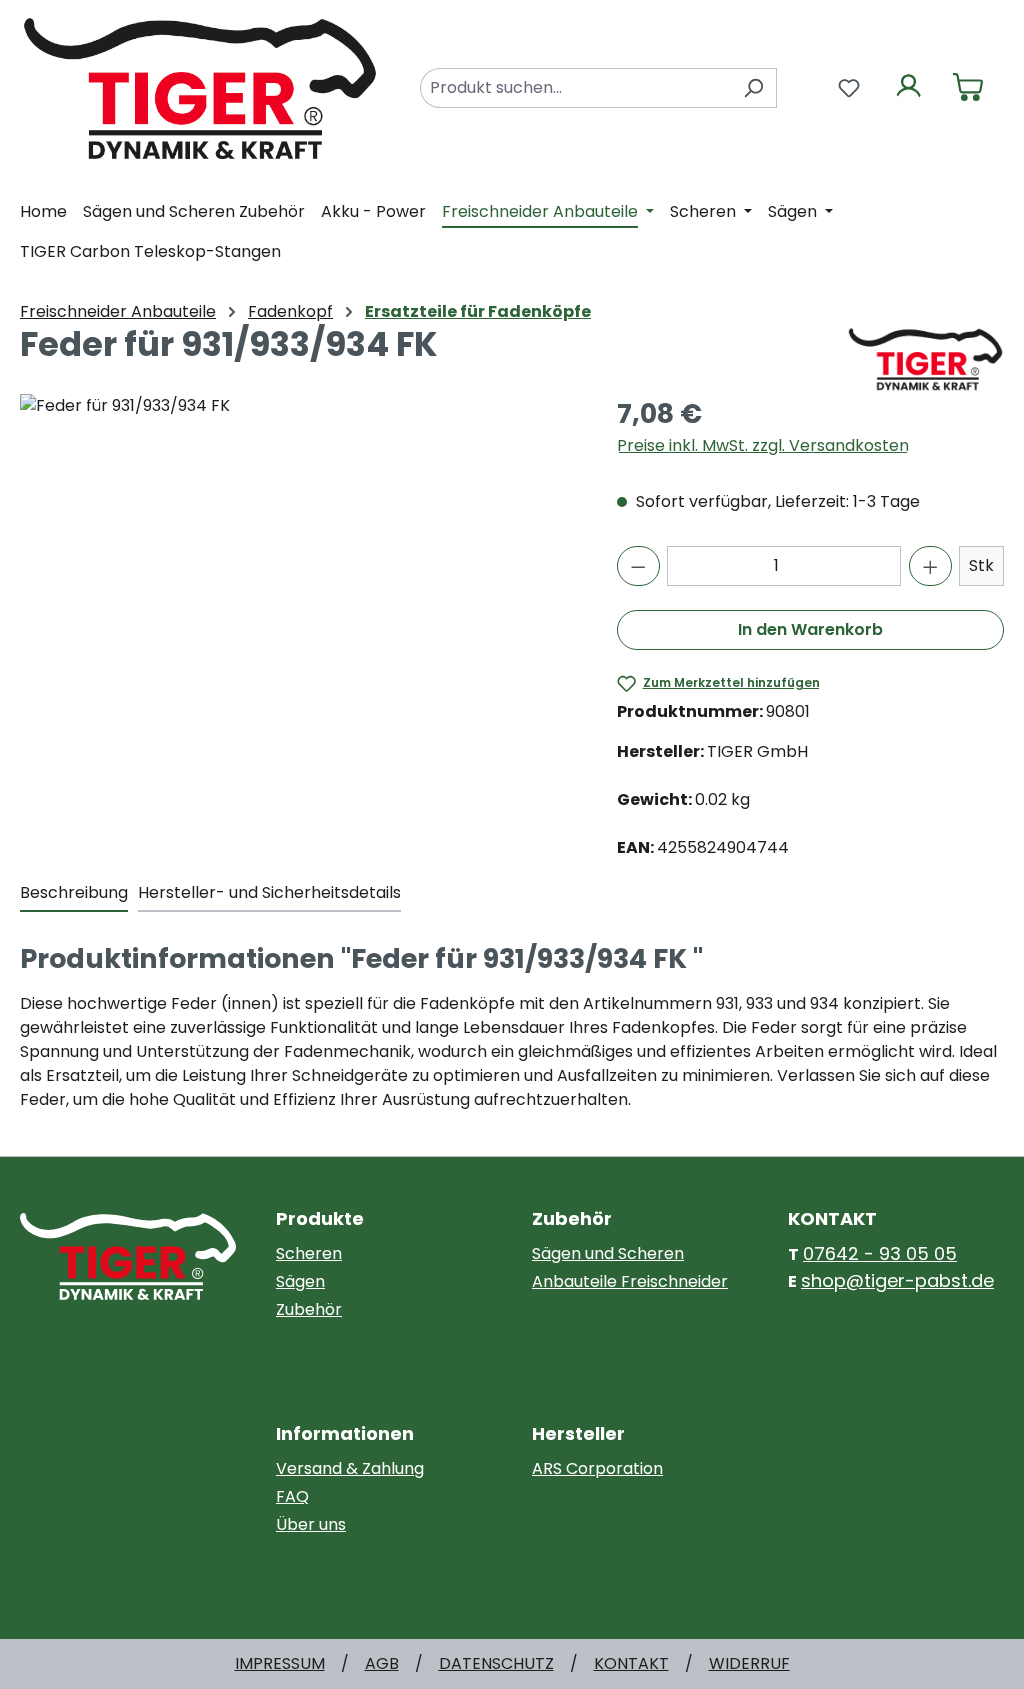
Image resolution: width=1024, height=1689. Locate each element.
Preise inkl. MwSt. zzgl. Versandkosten (763, 445)
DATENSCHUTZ (496, 1663)
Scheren (309, 1253)
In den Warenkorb (810, 629)
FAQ (292, 1496)
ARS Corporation (597, 1468)
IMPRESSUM (280, 1663)
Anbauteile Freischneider (630, 1281)
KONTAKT (631, 1663)
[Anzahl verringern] (638, 566)
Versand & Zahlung (350, 1468)
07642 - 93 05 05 (880, 1253)
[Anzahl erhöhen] (930, 566)
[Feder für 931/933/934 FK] (298, 609)
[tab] (74, 894)
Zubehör (309, 1309)
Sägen (300, 1281)
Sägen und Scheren (608, 1253)
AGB (382, 1663)
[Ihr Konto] (909, 88)
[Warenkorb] (968, 88)
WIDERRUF (749, 1663)
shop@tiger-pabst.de (897, 1280)
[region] (298, 609)
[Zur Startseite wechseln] (200, 86)
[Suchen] (753, 88)
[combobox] (575, 88)
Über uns (311, 1524)
